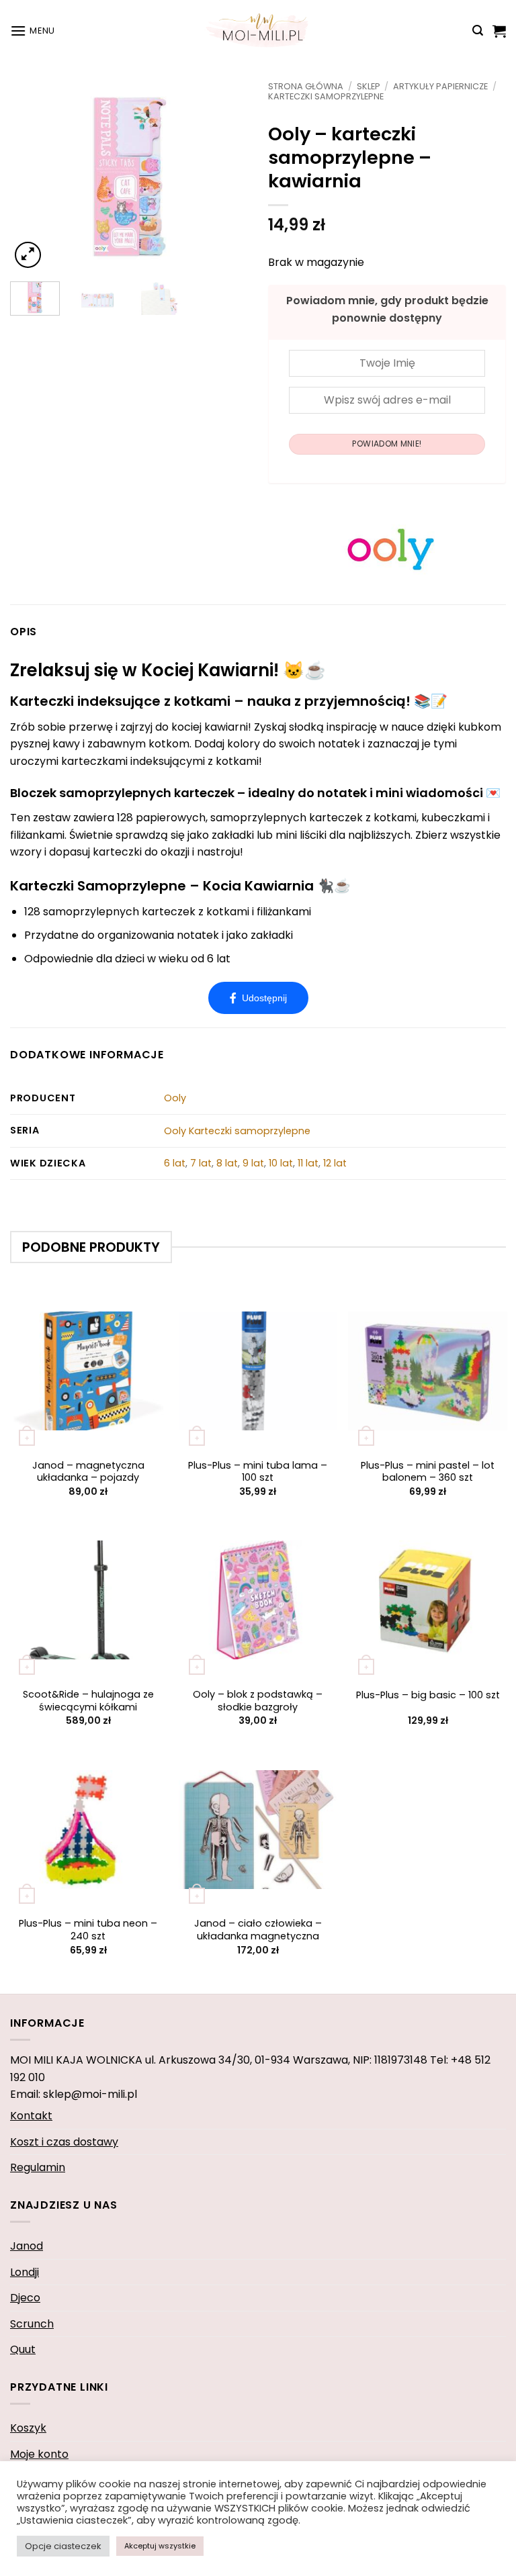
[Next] (226, 176)
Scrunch (32, 2324)
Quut (23, 2349)
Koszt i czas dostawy (64, 2142)
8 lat (227, 1163)
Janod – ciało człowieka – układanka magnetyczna (258, 1930)
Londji (25, 2272)
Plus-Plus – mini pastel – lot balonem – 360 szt (428, 1472)
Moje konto (39, 2454)
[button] (33, 31)
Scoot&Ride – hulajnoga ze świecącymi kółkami (88, 1701)
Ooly (175, 1098)
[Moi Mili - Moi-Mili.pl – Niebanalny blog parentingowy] (258, 30)
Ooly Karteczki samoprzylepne (237, 1131)
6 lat (175, 1163)
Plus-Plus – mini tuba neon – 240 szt (88, 1930)
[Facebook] (258, 998)
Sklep (369, 86)
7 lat (201, 1163)
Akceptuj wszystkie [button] (160, 2546)
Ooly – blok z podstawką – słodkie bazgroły (258, 1701)
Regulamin (38, 2167)
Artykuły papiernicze (440, 86)
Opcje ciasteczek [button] (63, 2546)
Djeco (25, 2298)
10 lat (281, 1163)
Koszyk (28, 2428)
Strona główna (306, 86)
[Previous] (32, 176)
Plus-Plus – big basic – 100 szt (428, 1695)
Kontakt (31, 2116)
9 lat (253, 1163)
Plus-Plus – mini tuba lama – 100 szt (258, 1472)
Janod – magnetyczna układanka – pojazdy (88, 1472)
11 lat (308, 1163)
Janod (27, 2246)
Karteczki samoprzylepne (326, 96)
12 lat (335, 1163)
